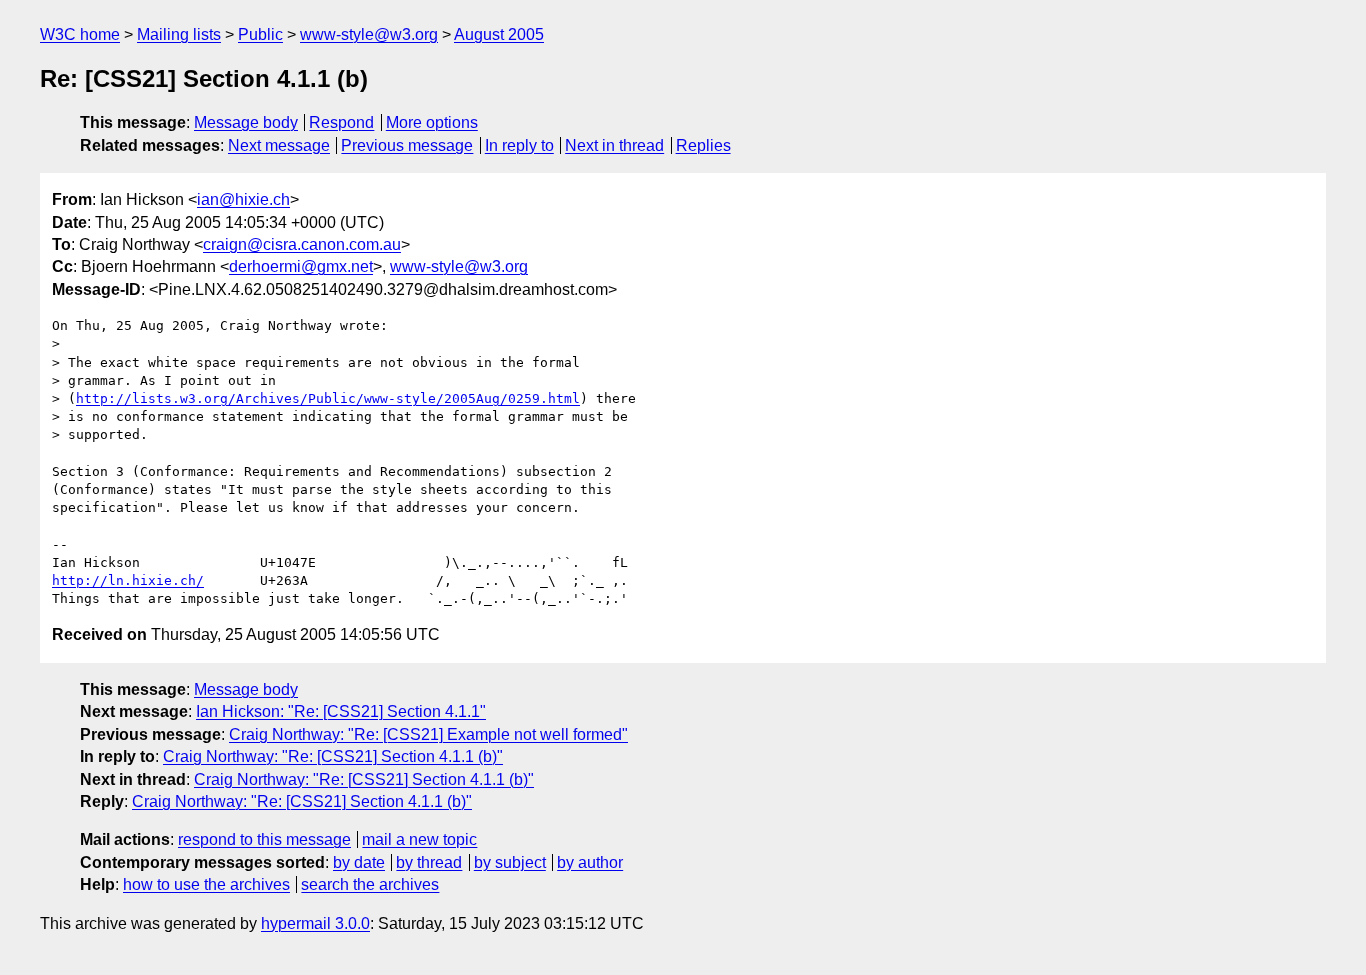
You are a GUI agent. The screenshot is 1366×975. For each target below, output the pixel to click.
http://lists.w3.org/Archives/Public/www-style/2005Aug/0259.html (328, 398)
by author (590, 862)
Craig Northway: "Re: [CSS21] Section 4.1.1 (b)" (333, 756)
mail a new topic (419, 839)
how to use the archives (206, 884)
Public (260, 34)
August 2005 (499, 34)
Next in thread (614, 145)
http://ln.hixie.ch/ (128, 580)
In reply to (519, 145)
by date (359, 862)
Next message (279, 145)
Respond (341, 122)
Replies (703, 145)
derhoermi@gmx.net (301, 266)
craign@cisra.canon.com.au (302, 244)
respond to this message (264, 839)
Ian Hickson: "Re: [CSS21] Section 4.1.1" (341, 711)
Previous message (407, 145)
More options (432, 122)
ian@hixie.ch (243, 199)
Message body (246, 122)
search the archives (370, 884)
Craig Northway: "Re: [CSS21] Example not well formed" (428, 734)
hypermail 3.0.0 (315, 923)
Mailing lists (179, 34)
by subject (510, 862)
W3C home (80, 34)
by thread (429, 862)
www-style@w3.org (369, 34)
